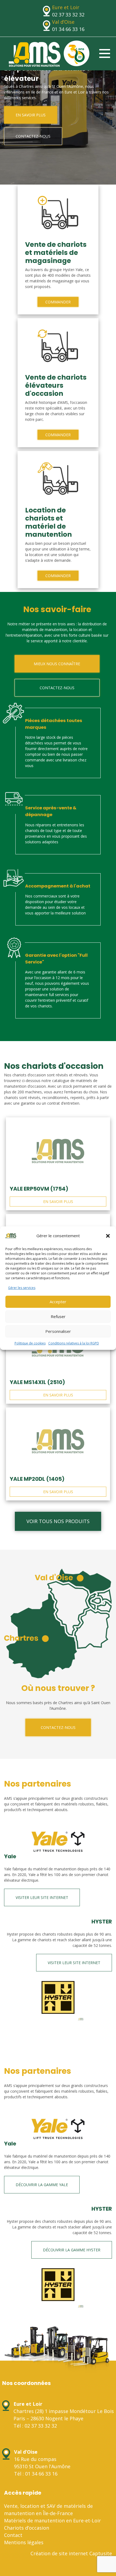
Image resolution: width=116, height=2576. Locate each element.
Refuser (58, 1316)
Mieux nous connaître (57, 664)
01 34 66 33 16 (68, 29)
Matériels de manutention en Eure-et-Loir (52, 2520)
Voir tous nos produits (58, 1521)
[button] (108, 1236)
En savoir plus (31, 115)
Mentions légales (24, 2542)
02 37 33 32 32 (68, 15)
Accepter (58, 1302)
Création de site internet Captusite (71, 2553)
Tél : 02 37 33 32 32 (35, 2426)
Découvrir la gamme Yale (42, 2185)
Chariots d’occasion (27, 2528)
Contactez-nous (33, 136)
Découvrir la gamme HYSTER (72, 2250)
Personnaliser (58, 1331)
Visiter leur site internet (42, 1897)
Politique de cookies (30, 1343)
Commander (58, 302)
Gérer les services (22, 1288)
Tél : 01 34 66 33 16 (36, 2474)
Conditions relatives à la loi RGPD (74, 1343)
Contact (13, 2535)
